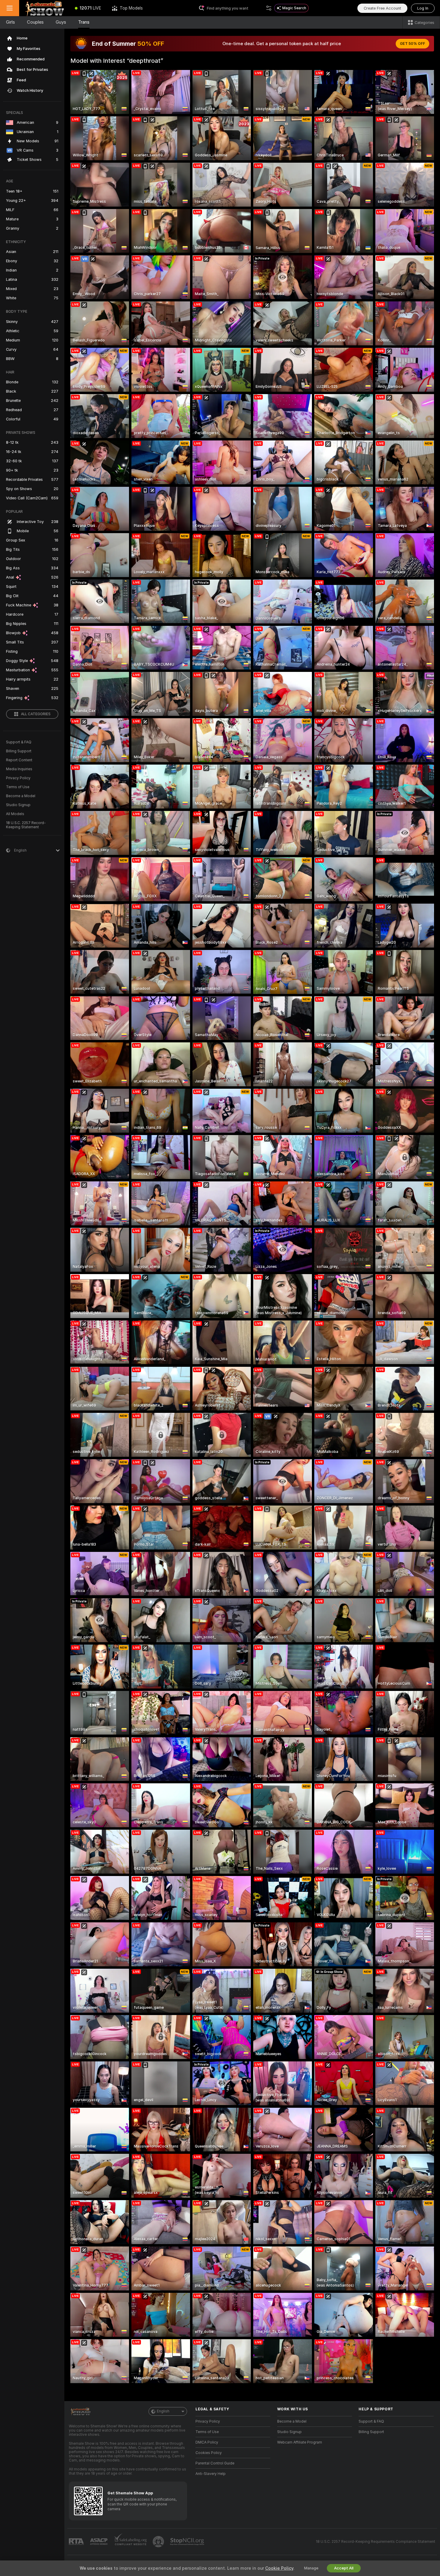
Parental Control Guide (215, 2463)
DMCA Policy (207, 2442)
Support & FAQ (19, 742)
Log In (423, 8)
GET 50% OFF (412, 44)
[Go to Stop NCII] (188, 2542)
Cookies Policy (209, 2453)
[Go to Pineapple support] (159, 2542)
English (163, 2411)
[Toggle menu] (10, 8)
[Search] (269, 8)
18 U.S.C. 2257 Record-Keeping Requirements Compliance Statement (375, 2542)
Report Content (19, 760)
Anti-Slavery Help (211, 2474)
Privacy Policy (18, 778)
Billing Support (19, 751)
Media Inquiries (19, 769)
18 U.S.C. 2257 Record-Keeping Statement (26, 825)
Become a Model (21, 796)
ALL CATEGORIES (36, 714)
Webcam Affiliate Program (300, 2442)
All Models (15, 814)
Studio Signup (18, 805)
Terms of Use (18, 787)
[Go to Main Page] (44, 8)
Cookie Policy (279, 2568)
